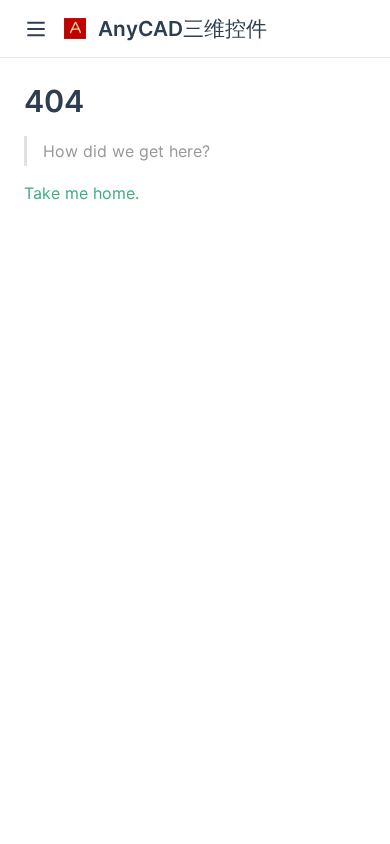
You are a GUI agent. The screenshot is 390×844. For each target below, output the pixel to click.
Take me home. (81, 193)
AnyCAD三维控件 (182, 28)
